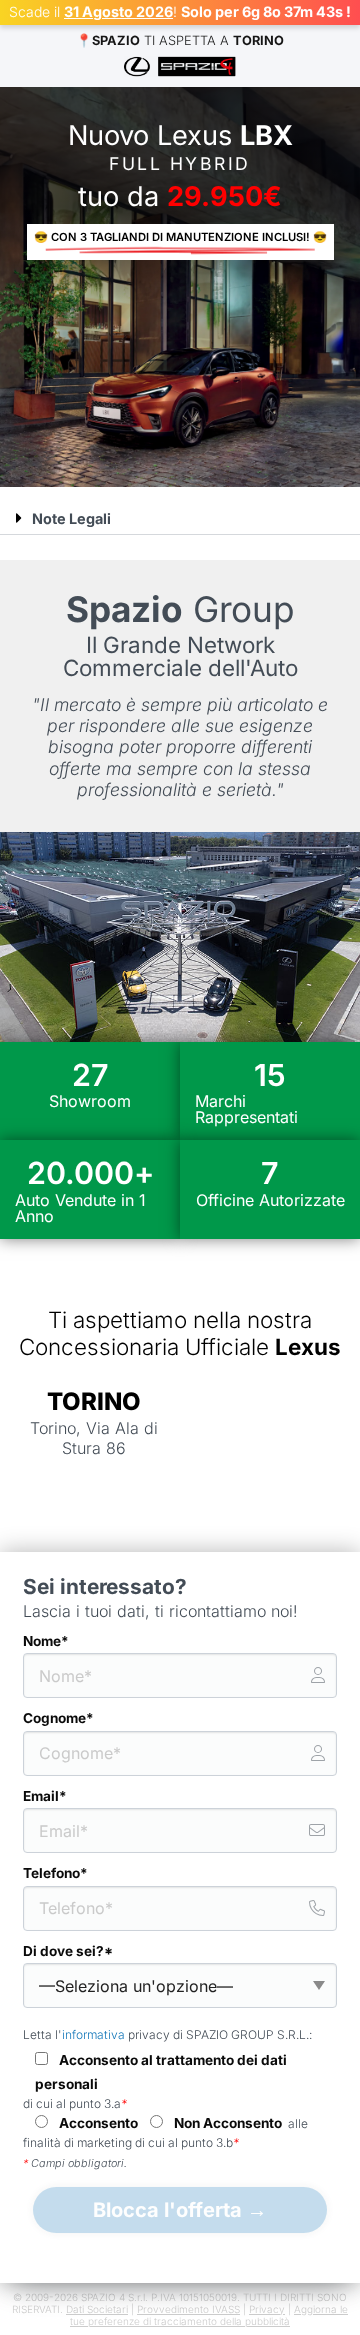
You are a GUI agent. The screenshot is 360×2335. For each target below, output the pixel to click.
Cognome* (58, 1718)
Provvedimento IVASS (188, 2309)
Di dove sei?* (68, 1951)
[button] (180, 518)
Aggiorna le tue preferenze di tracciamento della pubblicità (209, 2315)
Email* (45, 1796)
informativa (93, 2034)
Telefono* (55, 1873)
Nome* (46, 1641)
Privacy (267, 2309)
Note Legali (71, 518)
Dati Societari (97, 2309)
